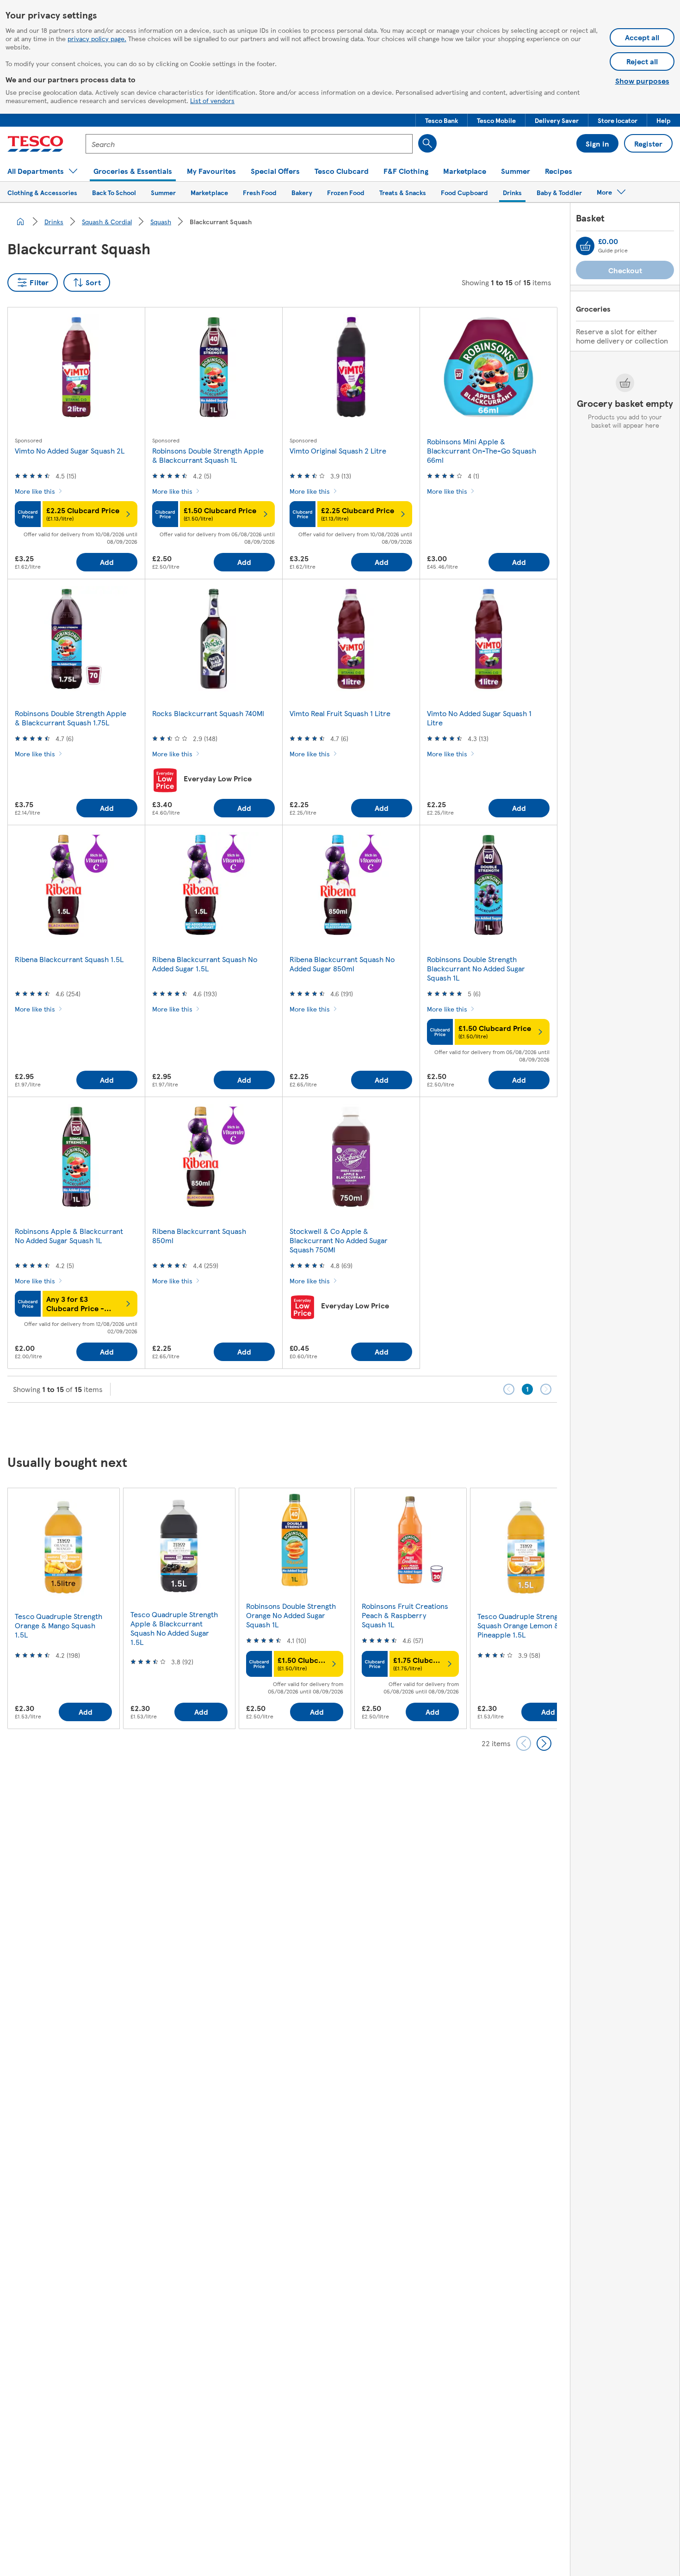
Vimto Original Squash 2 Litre (338, 451)
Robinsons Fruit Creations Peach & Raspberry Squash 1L (405, 1615)
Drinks (54, 221)
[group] (63, 1608)
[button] (442, 120)
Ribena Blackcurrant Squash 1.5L (69, 959)
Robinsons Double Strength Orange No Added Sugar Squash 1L (291, 1615)
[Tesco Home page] (35, 144)
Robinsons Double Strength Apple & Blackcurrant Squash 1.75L (71, 718)
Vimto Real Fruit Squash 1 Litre (340, 713)
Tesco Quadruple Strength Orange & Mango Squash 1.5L (59, 1625)
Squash (161, 221)
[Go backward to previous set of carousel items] (524, 1743)
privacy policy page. (97, 38)
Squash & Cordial (107, 221)
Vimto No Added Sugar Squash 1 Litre (479, 718)
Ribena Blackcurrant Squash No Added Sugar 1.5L (205, 964)
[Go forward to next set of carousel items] (544, 1743)
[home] (20, 221)
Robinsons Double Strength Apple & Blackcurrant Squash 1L (208, 455)
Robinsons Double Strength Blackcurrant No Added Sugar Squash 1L (476, 968)
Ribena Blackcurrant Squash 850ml (199, 1236)
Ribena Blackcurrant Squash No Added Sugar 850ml (342, 964)
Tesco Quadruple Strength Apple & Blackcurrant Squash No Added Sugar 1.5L (174, 1628)
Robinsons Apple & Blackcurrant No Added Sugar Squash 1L (69, 1236)
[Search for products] (427, 143)
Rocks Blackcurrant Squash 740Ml (208, 713)
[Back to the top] (345, 1426)
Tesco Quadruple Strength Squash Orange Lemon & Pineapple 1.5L (521, 1625)
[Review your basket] (585, 246)
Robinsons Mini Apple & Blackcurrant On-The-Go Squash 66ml (482, 451)
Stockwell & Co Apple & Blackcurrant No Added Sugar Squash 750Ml (339, 1240)
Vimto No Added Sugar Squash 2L (70, 451)
